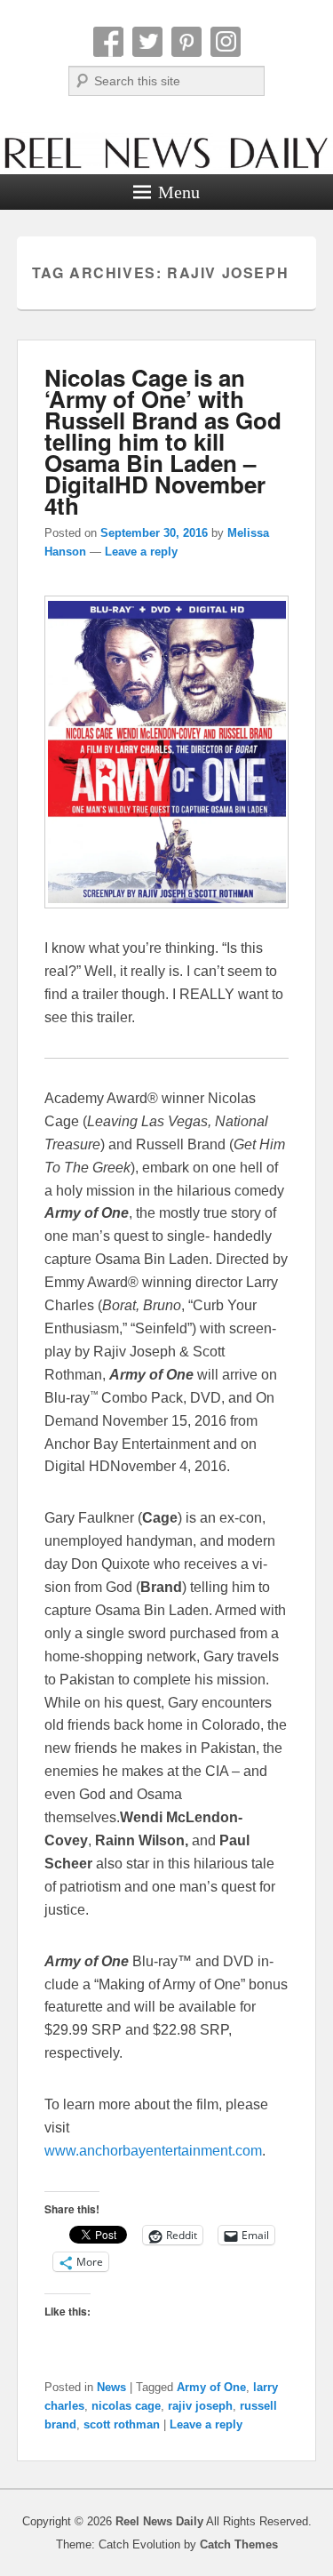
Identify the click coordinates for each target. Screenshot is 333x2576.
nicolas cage (126, 2406)
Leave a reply (141, 552)
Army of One (211, 2387)
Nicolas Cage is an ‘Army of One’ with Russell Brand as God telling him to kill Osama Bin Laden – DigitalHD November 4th (163, 441)
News (111, 2387)
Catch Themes (239, 2544)
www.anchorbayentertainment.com (153, 2151)
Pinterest (186, 42)
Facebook (108, 42)
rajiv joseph (200, 2406)
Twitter (147, 42)
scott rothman (122, 2424)
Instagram (226, 42)
